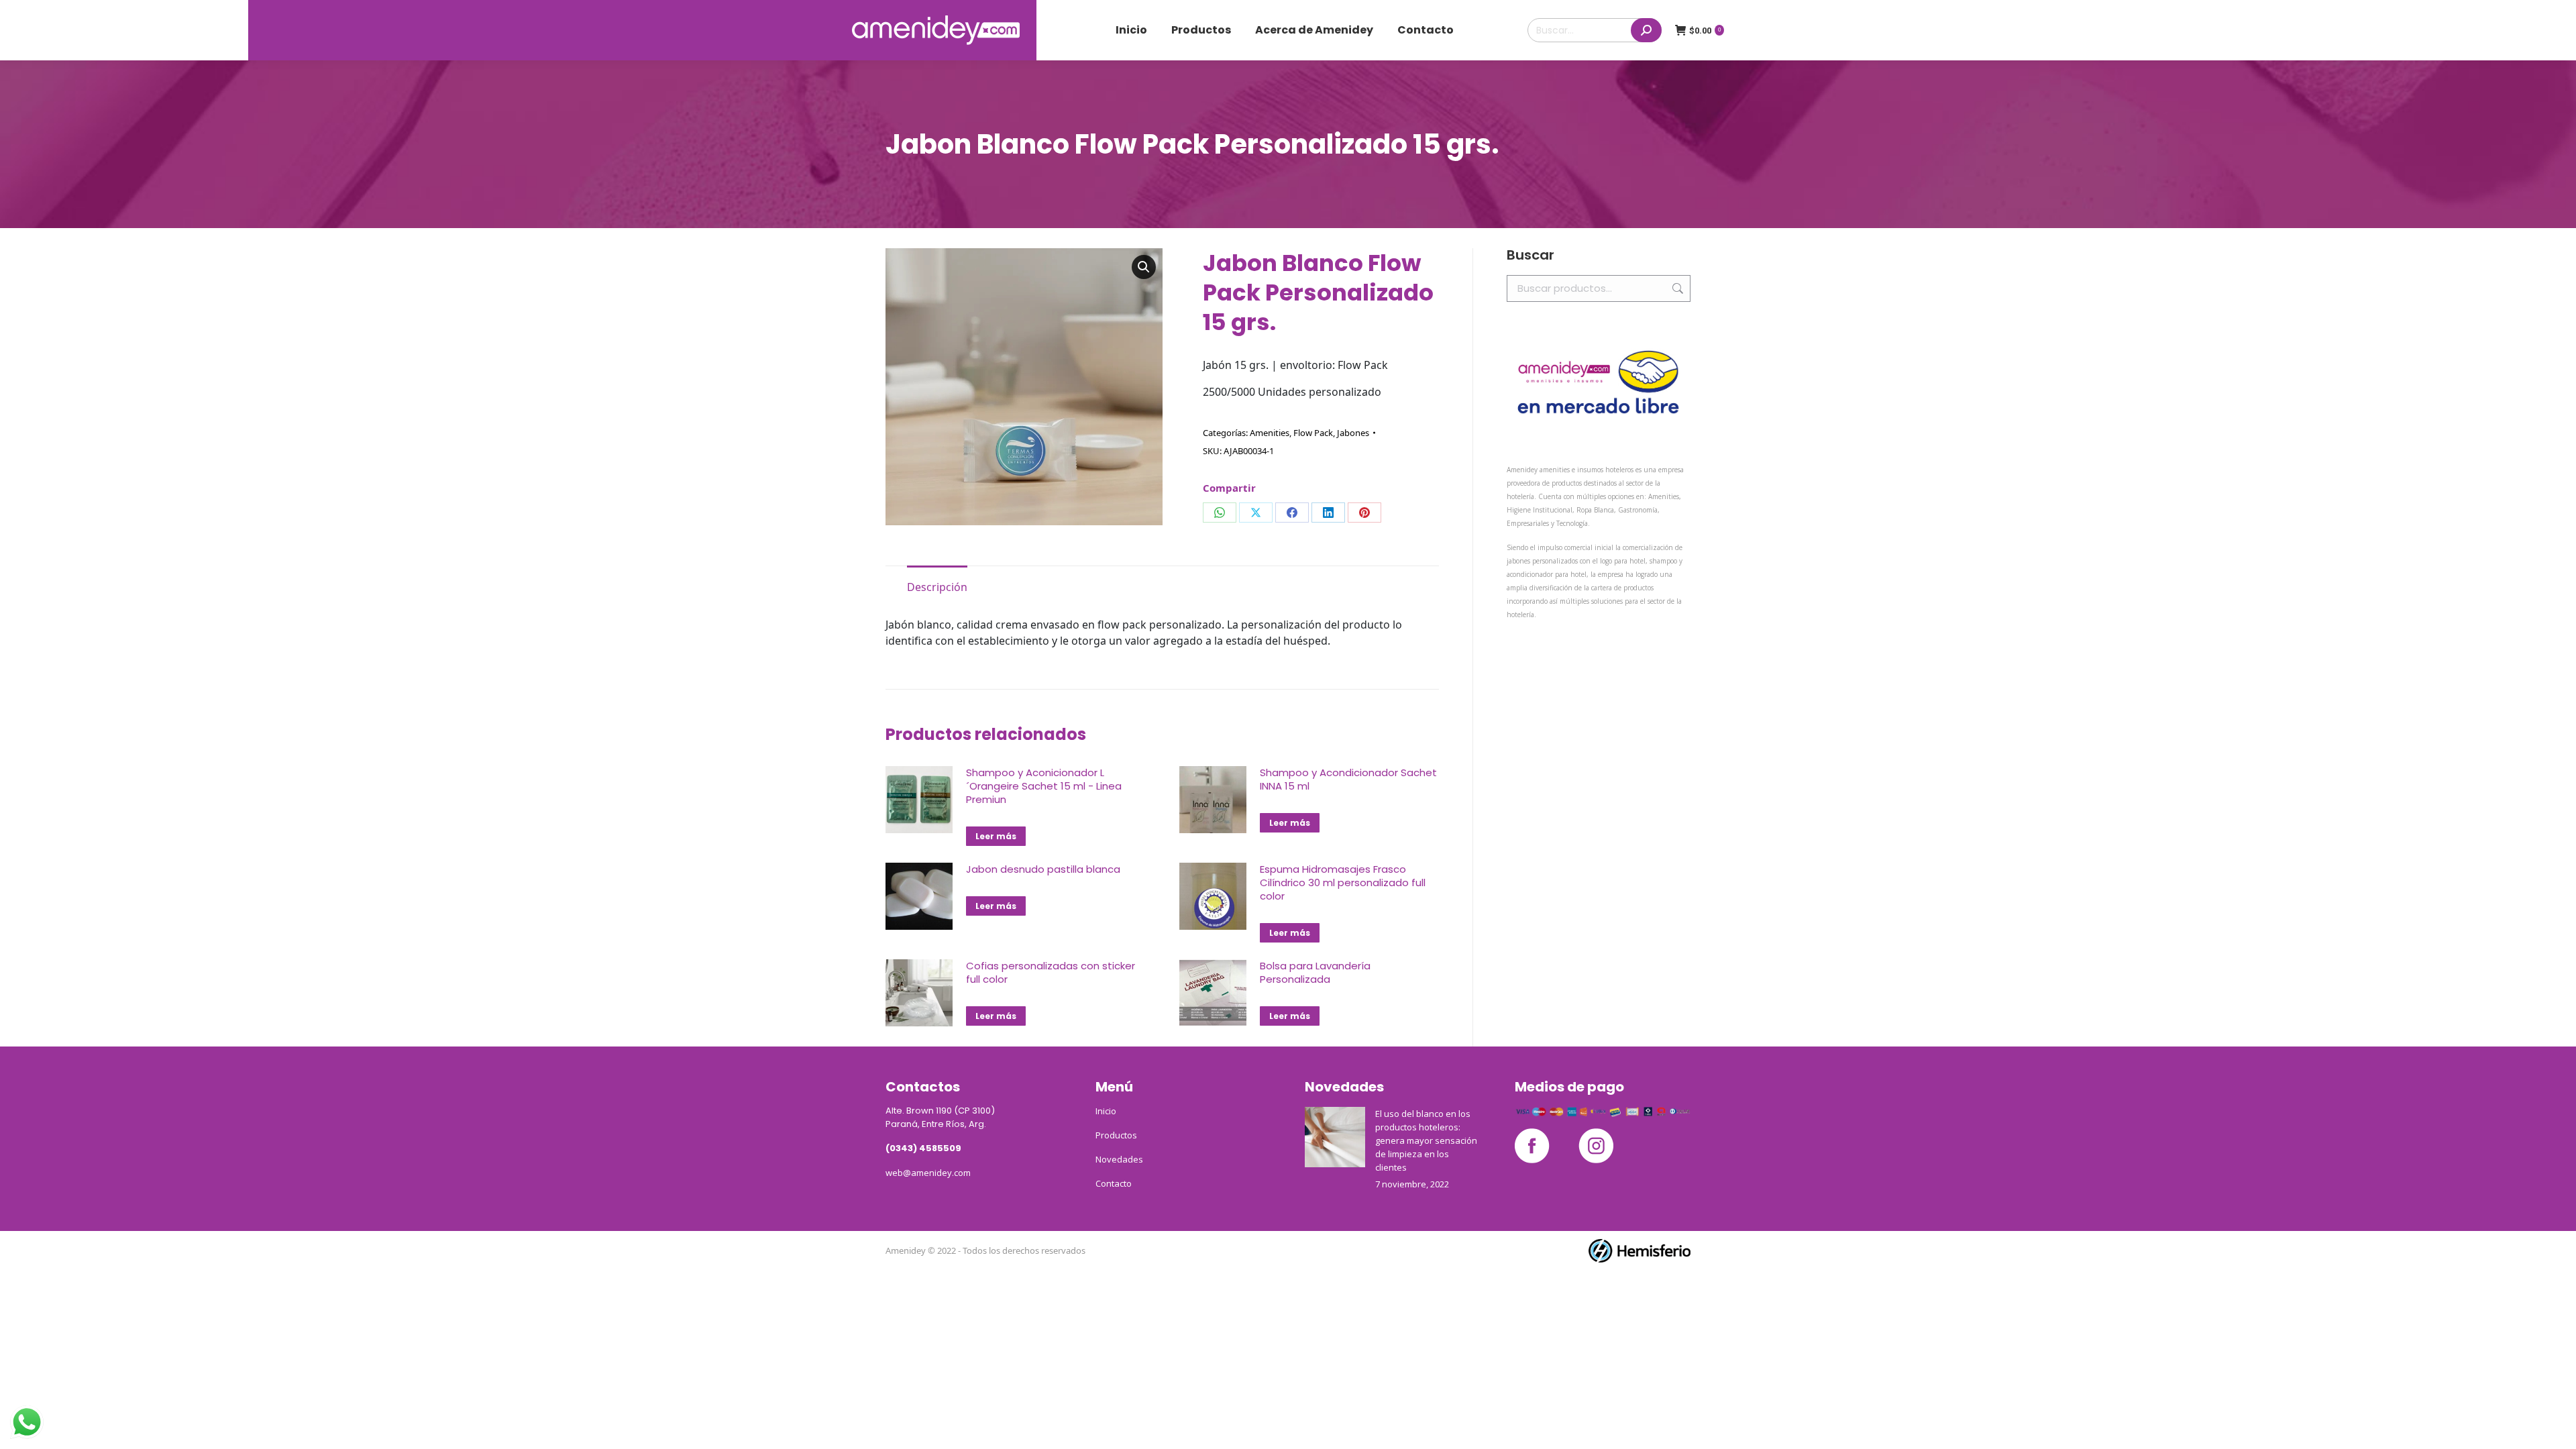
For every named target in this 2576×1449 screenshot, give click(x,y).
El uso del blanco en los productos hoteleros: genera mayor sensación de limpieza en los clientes (1426, 1140)
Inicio (1106, 1111)
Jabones (1353, 433)
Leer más (996, 836)
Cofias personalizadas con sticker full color (1051, 973)
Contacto (1114, 1183)
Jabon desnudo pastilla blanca (1043, 869)
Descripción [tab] (937, 587)
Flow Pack (1313, 433)
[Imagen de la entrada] (1335, 1137)
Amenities (1270, 433)
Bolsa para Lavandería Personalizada (1315, 973)
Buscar (1676, 288)
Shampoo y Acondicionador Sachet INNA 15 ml (1348, 780)
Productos (1116, 1135)
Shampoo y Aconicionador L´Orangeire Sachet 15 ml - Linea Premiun (1044, 786)
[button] (1144, 267)
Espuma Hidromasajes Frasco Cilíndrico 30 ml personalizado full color (1343, 883)
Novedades (1119, 1159)
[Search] (1646, 30)
